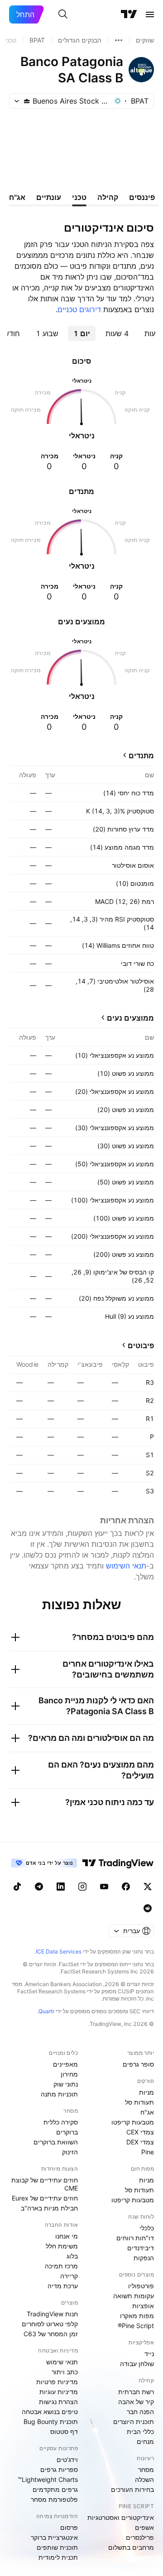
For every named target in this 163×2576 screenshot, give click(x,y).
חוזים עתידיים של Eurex (45, 2198)
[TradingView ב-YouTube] (104, 1887)
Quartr (46, 2011)
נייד (149, 2354)
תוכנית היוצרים (134, 2422)
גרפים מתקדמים (55, 2489)
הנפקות (144, 2258)
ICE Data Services (59, 1951)
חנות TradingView (52, 2314)
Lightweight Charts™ (48, 2479)
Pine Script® (136, 2326)
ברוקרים (67, 2132)
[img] (27, 101)
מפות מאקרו (137, 2316)
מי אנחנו (67, 2236)
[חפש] (63, 14)
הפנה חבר (140, 2412)
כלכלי (147, 2228)
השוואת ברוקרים (56, 2142)
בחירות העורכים (132, 2489)
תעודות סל (139, 2102)
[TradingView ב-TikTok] (17, 1887)
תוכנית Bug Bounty (51, 2422)
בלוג (72, 2256)
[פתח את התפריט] (150, 14)
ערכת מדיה (63, 2286)
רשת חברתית (136, 2392)
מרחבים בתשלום (131, 2547)
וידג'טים (67, 2460)
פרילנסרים (140, 2537)
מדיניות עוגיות (59, 2392)
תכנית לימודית (58, 2557)
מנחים (145, 2441)
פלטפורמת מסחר (54, 2499)
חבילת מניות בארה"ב (49, 2208)
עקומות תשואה (134, 2296)
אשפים (144, 2527)
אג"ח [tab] (17, 197)
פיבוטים (141, 1345)
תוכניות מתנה (59, 2094)
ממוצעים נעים (130, 1018)
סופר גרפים (138, 2064)
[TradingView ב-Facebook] (126, 1887)
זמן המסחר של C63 (51, 2334)
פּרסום (69, 2527)
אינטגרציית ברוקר (54, 2537)
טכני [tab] (79, 197)
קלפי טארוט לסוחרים (50, 2324)
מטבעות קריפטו (133, 2122)
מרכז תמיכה (61, 2266)
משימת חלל (62, 2246)
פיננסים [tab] (142, 197)
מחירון (69, 2074)
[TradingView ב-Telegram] (39, 1887)
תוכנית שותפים (57, 2547)
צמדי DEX (140, 2142)
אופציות (143, 2306)
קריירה (69, 2276)
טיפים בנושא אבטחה (50, 2412)
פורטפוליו (141, 2286)
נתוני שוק (66, 2084)
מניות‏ (146, 2092)
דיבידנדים (141, 2248)
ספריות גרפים (59, 2469)
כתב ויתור (65, 2372)
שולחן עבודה (137, 2364)
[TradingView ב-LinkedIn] (61, 1887)
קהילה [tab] (108, 197)
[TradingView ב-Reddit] (148, 1908)
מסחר (146, 2469)
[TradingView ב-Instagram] (82, 1887)
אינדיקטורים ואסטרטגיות (121, 2517)
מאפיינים (65, 2064)
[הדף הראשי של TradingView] (129, 14)
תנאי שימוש (62, 2362)
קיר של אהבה (136, 2402)
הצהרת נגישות (58, 2402)
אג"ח (147, 2112)
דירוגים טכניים (79, 309)
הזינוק (70, 2152)
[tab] (117, 333)
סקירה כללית (61, 2122)
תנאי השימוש (126, 1566)
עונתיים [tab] (49, 197)
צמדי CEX (140, 2132)
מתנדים (141, 756)
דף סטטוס (64, 2431)
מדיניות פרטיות (57, 2382)
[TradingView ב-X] (148, 1887)
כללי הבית (140, 2431)
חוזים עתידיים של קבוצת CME (45, 2184)
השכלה (144, 2479)
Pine (148, 2152)
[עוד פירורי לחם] (119, 40)
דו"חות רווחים (135, 2238)
